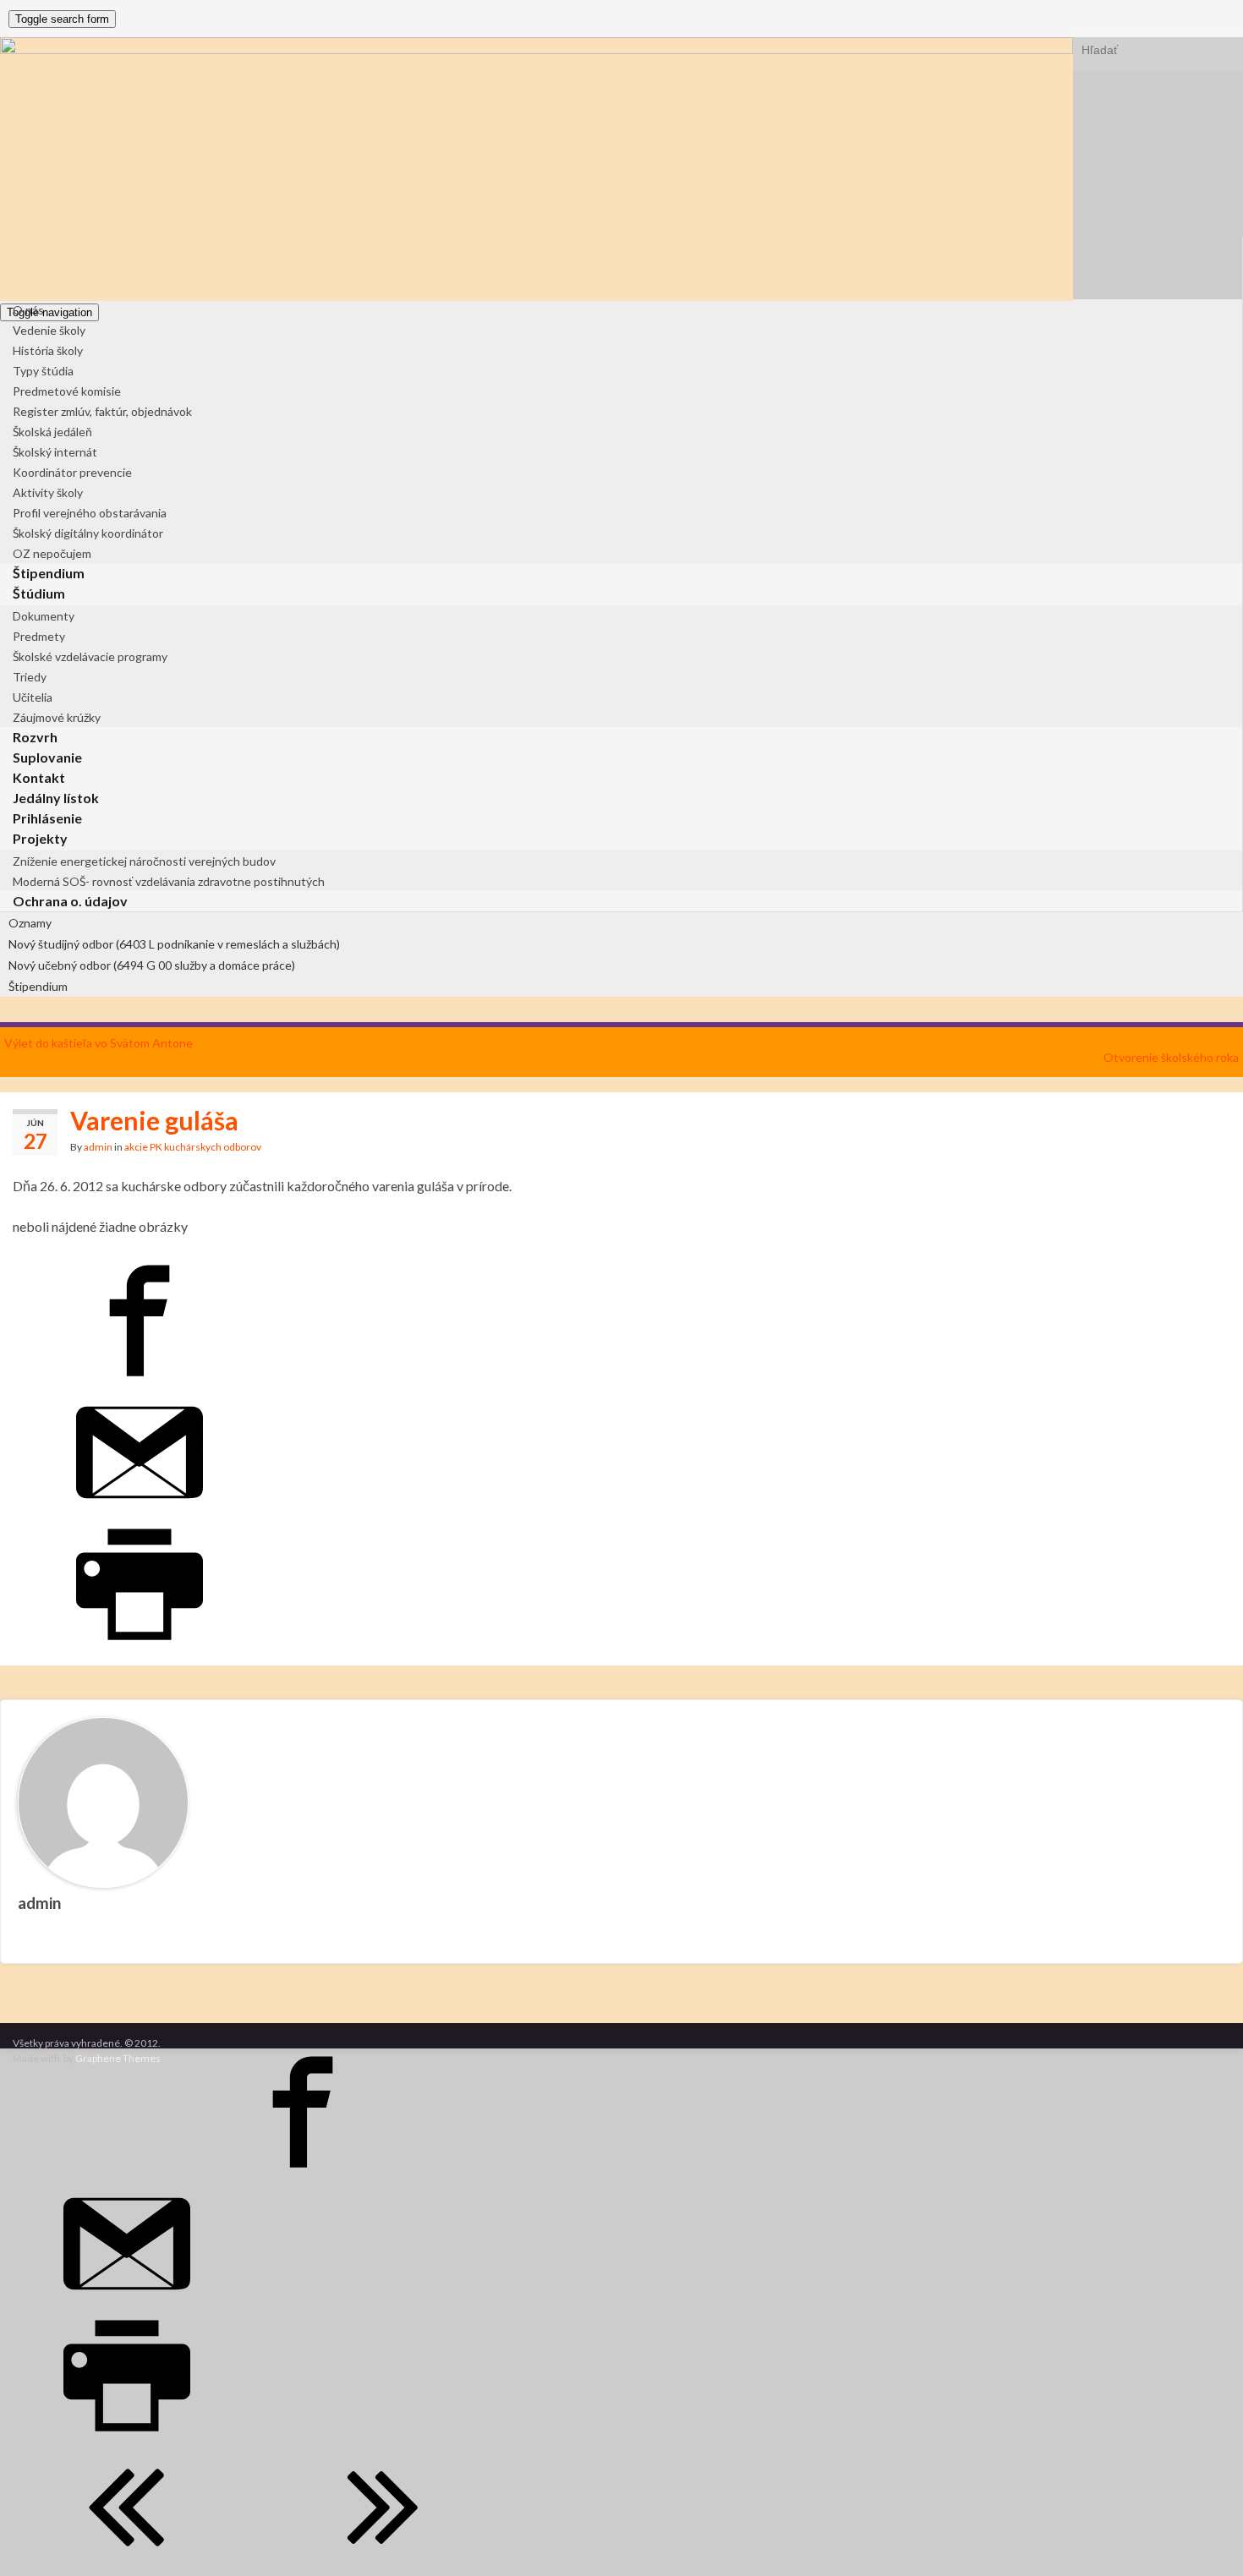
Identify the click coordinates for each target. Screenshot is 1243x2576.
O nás (28, 310)
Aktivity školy (48, 492)
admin (98, 1147)
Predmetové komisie (67, 391)
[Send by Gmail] (140, 1510)
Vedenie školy (49, 330)
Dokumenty (44, 616)
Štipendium (38, 986)
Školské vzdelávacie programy (90, 656)
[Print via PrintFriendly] (140, 1642)
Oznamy (30, 923)
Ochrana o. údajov (70, 901)
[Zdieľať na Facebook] (140, 1378)
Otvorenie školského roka (1171, 1057)
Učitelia (33, 697)
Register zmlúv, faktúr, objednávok (102, 411)
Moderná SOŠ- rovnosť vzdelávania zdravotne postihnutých (169, 881)
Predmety (39, 636)
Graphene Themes (118, 2058)
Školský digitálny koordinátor (88, 533)
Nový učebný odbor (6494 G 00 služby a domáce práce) (152, 965)
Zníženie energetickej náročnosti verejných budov (144, 861)
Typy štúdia (43, 371)
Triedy (30, 677)
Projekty (40, 838)
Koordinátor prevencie (72, 472)
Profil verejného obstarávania (90, 513)
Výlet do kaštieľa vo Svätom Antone (99, 1043)
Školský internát (55, 452)
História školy (48, 350)
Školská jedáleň (52, 432)
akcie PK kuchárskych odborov (193, 1147)
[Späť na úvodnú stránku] (537, 169)
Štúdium (39, 593)
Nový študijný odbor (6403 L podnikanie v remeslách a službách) (174, 944)
